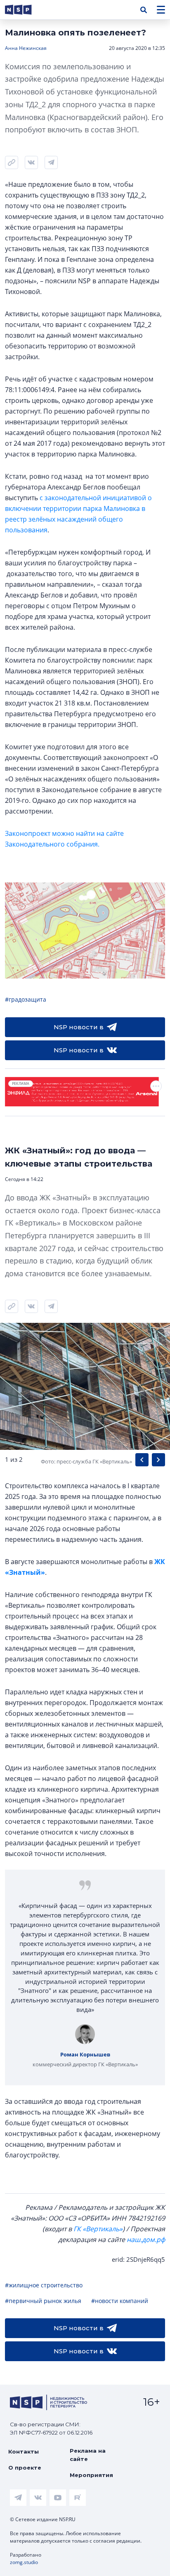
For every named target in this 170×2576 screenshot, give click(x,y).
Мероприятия (91, 2475)
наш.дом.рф (146, 2240)
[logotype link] (25, 10)
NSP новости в (79, 1027)
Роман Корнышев (85, 2054)
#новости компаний (120, 2301)
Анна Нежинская (26, 48)
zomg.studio (24, 2562)
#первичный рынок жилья (43, 2301)
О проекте (25, 2468)
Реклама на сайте (88, 2455)
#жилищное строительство (44, 2285)
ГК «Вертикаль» (98, 2229)
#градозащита (26, 999)
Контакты (24, 2451)
